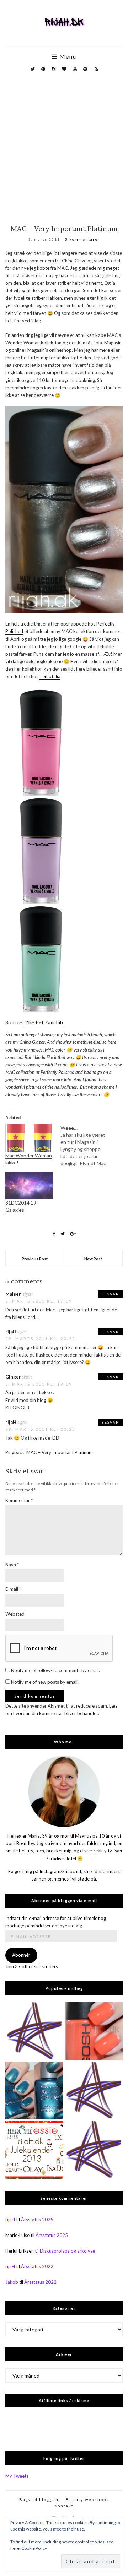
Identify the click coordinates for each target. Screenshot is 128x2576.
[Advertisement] (64, 146)
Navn (12, 1565)
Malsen (14, 1294)
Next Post (93, 1259)
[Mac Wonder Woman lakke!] (29, 1138)
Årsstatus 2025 (37, 2220)
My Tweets (17, 2476)
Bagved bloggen (39, 2499)
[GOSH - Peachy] (94, 2031)
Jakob (12, 2282)
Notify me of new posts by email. (45, 1682)
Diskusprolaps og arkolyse (67, 2251)
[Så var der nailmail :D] (94, 2091)
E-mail (13, 1589)
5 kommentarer (82, 239)
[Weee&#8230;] (88, 1146)
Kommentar (19, 1500)
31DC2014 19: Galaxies (22, 1206)
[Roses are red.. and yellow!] (94, 2150)
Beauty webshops (87, 2499)
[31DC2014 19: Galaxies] (29, 1185)
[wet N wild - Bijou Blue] (34, 2091)
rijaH (11, 1332)
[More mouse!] (34, 2031)
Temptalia (50, 676)
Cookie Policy (34, 2548)
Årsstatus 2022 (37, 2266)
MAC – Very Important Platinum (60, 1452)
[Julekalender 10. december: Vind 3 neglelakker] (34, 2150)
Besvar (110, 1294)
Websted (15, 1614)
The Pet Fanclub (44, 1022)
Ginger (13, 1377)
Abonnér (21, 1955)
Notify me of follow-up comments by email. (55, 1670)
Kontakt (64, 2506)
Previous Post (35, 1259)
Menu (67, 56)
